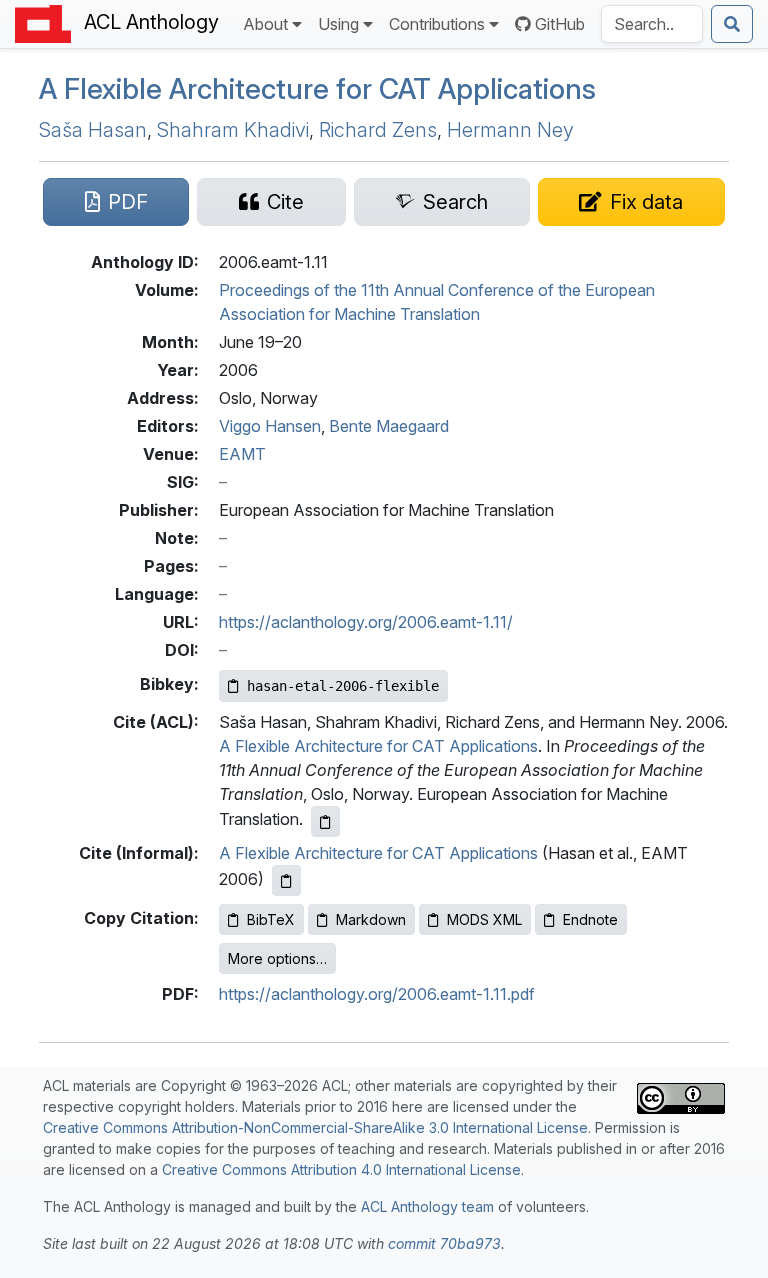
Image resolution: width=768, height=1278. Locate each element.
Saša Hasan (93, 130)
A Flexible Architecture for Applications (317, 89)
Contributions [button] (437, 24)
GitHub (560, 24)
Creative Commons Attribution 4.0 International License (341, 1169)
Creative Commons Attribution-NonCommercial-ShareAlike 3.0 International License (315, 1127)
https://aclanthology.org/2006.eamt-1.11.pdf (377, 994)
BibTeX (271, 919)
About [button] (265, 24)
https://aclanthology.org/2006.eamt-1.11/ (366, 622)
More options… (277, 958)
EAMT (242, 454)
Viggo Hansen (270, 426)
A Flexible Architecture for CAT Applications (378, 746)
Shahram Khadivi (233, 130)
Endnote (590, 919)
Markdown (371, 919)
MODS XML (484, 919)
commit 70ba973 (444, 1243)
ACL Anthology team (427, 1206)
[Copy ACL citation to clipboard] (325, 821)
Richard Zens (378, 130)
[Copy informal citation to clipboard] (286, 880)
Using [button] (338, 24)
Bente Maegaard (389, 426)
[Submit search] (732, 24)
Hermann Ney (510, 130)
